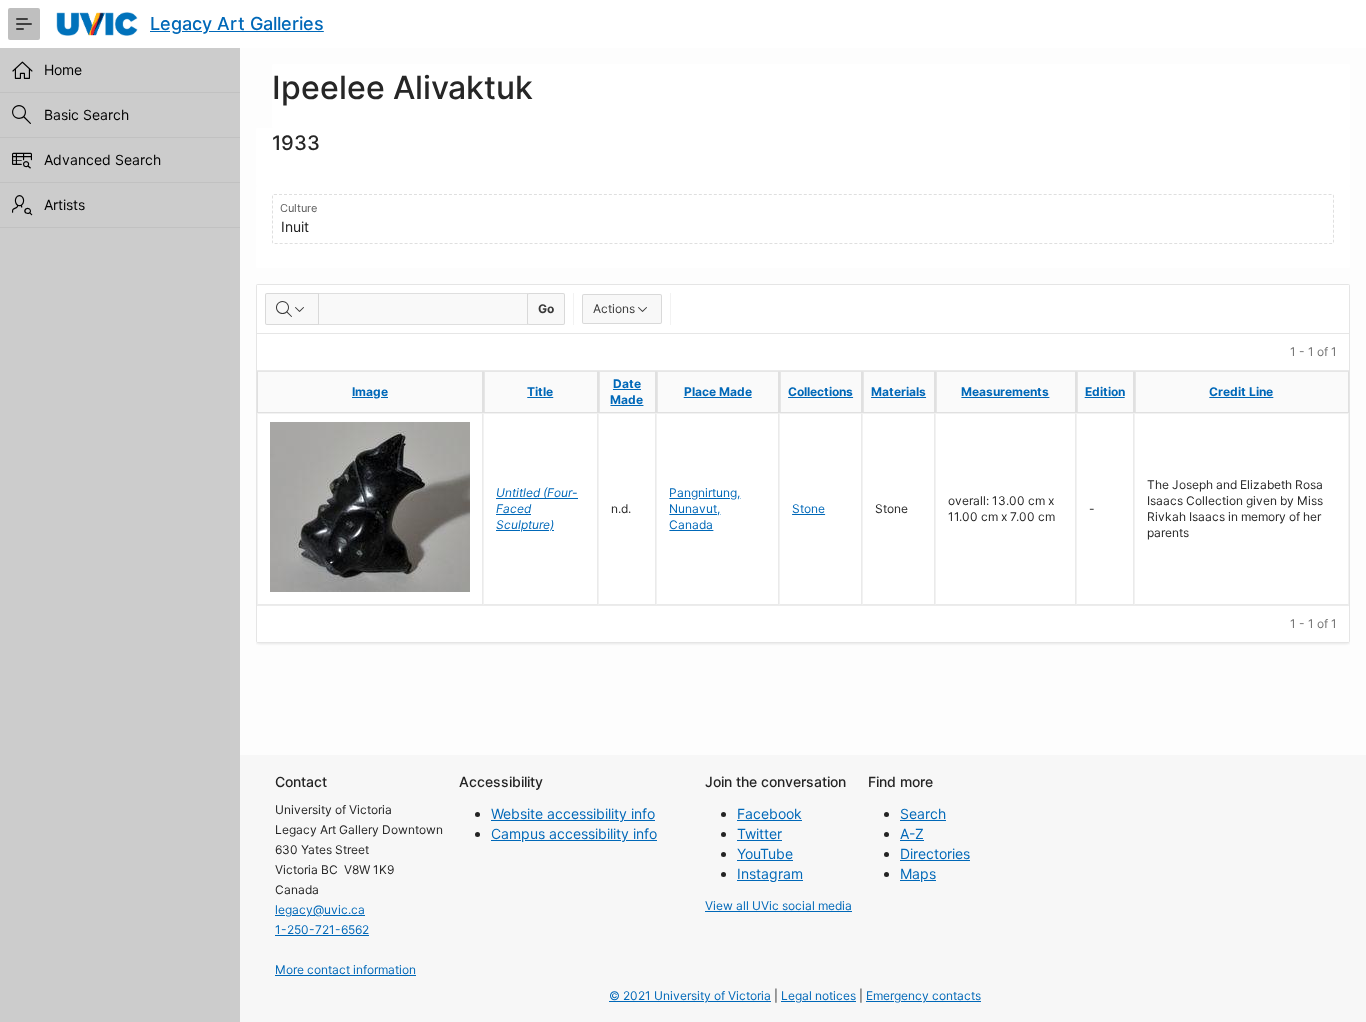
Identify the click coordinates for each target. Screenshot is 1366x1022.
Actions (614, 308)
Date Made (626, 391)
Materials (898, 391)
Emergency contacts (923, 995)
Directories (935, 853)
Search (923, 813)
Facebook (769, 813)
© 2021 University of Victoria (690, 995)
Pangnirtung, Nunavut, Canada (704, 508)
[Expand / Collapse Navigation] (24, 24)
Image (370, 391)
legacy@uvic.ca (320, 909)
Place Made (718, 391)
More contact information (345, 969)
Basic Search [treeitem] (86, 114)
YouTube (765, 853)
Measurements (1005, 391)
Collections (820, 391)
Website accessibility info (573, 813)
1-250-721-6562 (322, 929)
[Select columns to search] (292, 309)
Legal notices (818, 995)
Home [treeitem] (63, 69)
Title (540, 391)
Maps (918, 873)
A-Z (912, 833)
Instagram (770, 873)
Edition (1105, 391)
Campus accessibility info (574, 833)
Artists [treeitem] (64, 204)
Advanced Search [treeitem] (102, 159)
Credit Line (1241, 391)
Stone (808, 508)
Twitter (759, 833)
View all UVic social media (778, 905)
